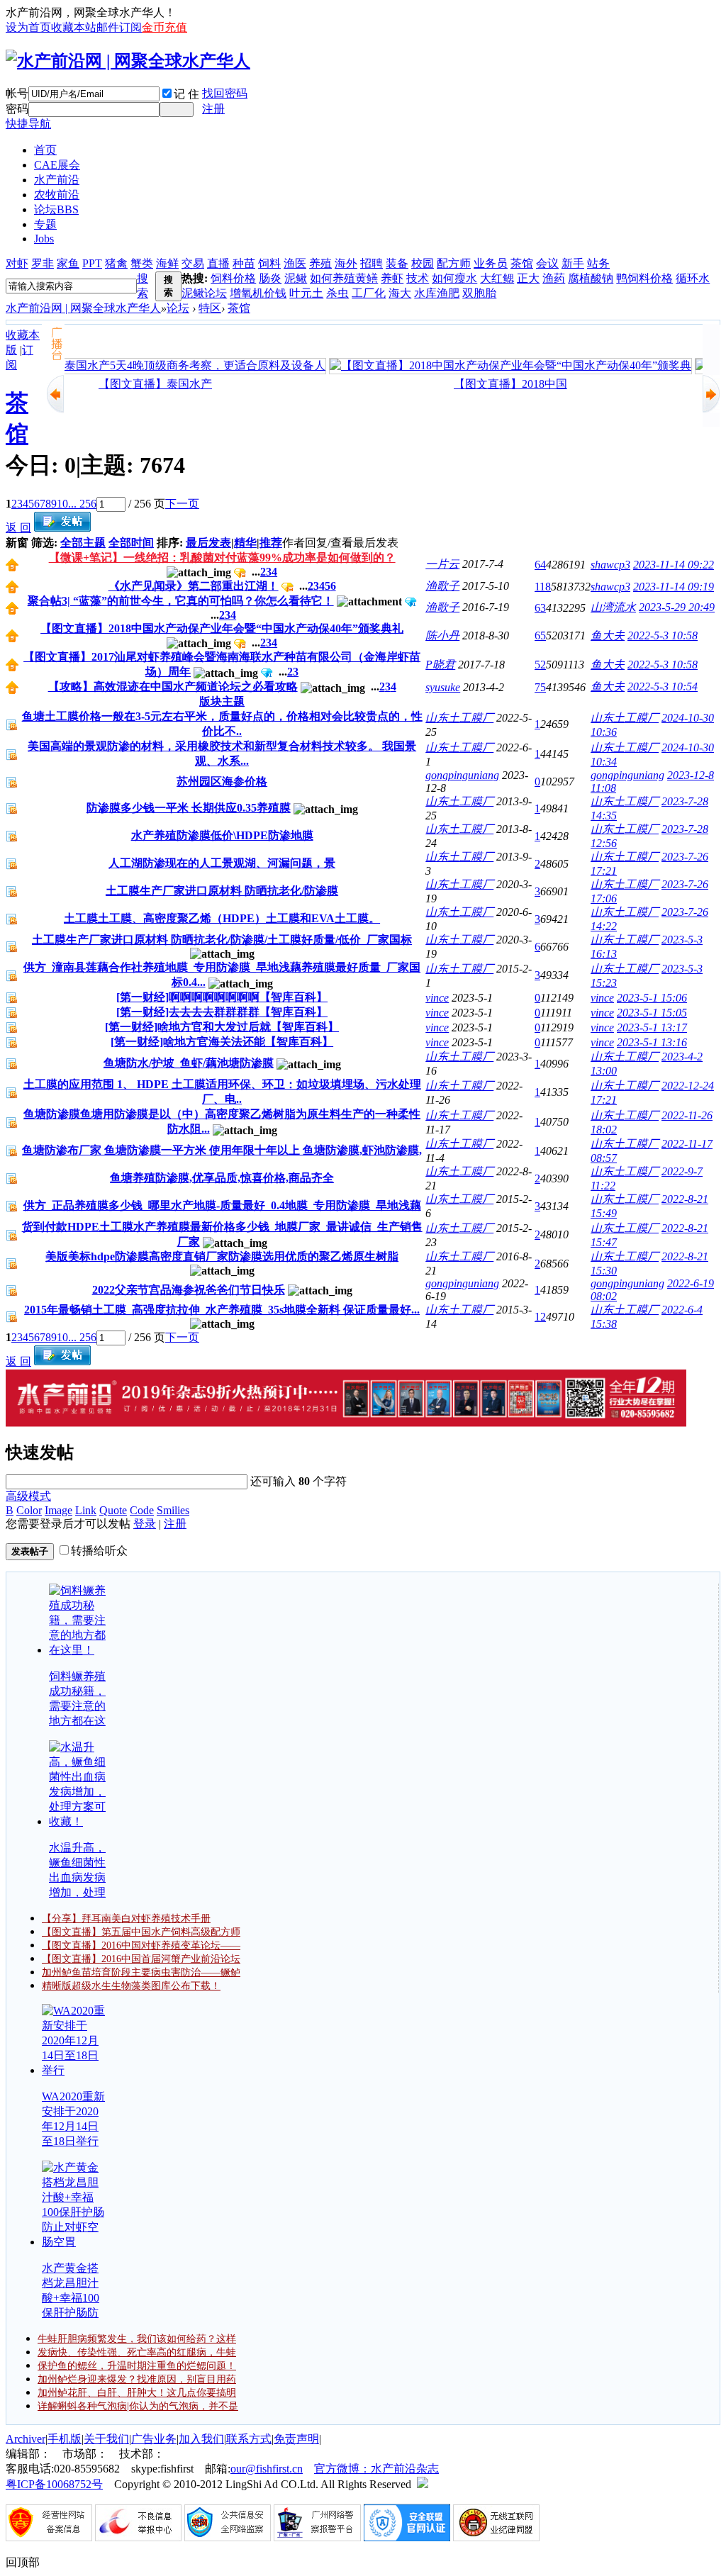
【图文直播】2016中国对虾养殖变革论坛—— (141, 1945)
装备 (397, 263)
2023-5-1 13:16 (652, 1042)
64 (540, 565)
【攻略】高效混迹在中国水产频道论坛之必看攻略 (173, 687)
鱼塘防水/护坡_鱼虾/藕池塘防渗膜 (189, 1063)
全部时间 (131, 543)
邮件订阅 (119, 27)
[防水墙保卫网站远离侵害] (423, 2484)
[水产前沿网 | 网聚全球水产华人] (128, 61)
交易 (193, 263)
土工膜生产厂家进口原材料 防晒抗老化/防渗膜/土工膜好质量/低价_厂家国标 (222, 940)
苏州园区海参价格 (222, 782)
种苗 (244, 263)
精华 (245, 543)
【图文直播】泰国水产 (144, 384)
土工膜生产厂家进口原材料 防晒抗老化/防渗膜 (222, 891)
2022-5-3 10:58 (663, 635)
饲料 (269, 263)
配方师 (454, 263)
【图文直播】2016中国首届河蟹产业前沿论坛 (141, 1959)
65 (540, 635)
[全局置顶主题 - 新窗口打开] (12, 567)
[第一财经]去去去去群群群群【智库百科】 (222, 1012)
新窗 (17, 543)
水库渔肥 (437, 293)
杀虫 (337, 293)
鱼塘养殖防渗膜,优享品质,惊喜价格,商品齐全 (222, 1178)
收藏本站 (74, 27)
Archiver (26, 2439)
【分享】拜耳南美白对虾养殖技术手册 (126, 1919)
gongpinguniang (462, 775)
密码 (17, 109)
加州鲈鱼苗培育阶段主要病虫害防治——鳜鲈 (141, 1972)
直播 (218, 263)
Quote (113, 1510)
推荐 (271, 543)
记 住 (186, 94)
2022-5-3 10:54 (663, 687)
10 (62, 504)
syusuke (443, 687)
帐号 (17, 93)
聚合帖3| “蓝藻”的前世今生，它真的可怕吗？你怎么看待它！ (181, 601)
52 (540, 665)
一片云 (442, 564)
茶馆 (522, 263)
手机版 (65, 2439)
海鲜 (167, 263)
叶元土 (306, 293)
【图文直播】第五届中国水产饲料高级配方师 (141, 1932)
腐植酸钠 (591, 278)
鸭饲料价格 (644, 278)
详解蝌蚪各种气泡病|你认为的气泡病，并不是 (138, 2406)
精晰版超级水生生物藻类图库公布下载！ (131, 1986)
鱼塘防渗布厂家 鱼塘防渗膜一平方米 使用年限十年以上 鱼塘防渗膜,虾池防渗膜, (222, 1150)
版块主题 (222, 701)
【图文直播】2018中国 (499, 384)
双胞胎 (479, 293)
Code (142, 1510)
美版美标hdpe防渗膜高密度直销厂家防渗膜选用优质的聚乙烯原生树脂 (222, 1256)
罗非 (43, 263)
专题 (45, 224)
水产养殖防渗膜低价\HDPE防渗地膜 (222, 835)
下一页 (182, 504)
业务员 (491, 263)
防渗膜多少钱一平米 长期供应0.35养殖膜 (189, 808)
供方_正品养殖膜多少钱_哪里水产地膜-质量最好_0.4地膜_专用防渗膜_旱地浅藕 (222, 1205)
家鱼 (68, 263)
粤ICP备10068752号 (54, 2484)
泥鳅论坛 (204, 293)
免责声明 (296, 2439)
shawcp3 (610, 565)
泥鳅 (296, 278)
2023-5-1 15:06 (652, 998)
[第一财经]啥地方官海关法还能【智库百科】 (222, 1042)
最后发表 (208, 543)
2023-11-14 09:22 (674, 565)
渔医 (295, 263)
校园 (423, 263)
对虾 (17, 263)
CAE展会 (57, 165)
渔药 (554, 278)
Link (86, 1510)
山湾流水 (613, 607)
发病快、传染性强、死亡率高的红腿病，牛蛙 (137, 2352)
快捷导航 (28, 124)
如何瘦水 (454, 278)
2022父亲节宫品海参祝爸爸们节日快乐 (189, 1290)
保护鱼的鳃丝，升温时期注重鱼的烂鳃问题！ (137, 2366)
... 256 (82, 504)
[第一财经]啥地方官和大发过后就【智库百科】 (222, 1027)
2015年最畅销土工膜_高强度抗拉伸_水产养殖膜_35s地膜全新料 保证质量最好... (222, 1310)
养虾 (392, 278)
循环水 (693, 278)
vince (437, 998)
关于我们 (106, 2439)
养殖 (320, 263)
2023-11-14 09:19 (674, 587)
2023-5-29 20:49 (677, 607)
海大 (400, 293)
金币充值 (164, 27)
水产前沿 (57, 180)
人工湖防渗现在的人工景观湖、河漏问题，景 (222, 863)
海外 (346, 263)
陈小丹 (442, 635)
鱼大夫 (608, 635)
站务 (598, 263)
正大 (528, 278)
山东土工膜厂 (459, 718)
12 (540, 1317)
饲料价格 (233, 278)
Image (58, 1510)
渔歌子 (442, 586)
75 (540, 687)
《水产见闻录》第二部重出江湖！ (194, 586)
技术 (418, 278)
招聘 (372, 263)
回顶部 (23, 2562)
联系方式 (249, 2439)
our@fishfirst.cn (267, 2469)
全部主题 (83, 543)
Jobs (44, 239)
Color (29, 1510)
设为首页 (28, 27)
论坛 (56, 209)
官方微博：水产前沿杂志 (376, 2469)
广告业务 (154, 2439)
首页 (45, 150)
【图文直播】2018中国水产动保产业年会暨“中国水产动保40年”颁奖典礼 (222, 628)
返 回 (18, 528)
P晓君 (440, 665)
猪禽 (116, 263)
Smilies (173, 1510)
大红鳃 (497, 278)
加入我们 (201, 2439)
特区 (210, 308)
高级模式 (28, 1496)
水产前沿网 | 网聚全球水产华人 (83, 308)
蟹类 (142, 263)
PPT (92, 263)
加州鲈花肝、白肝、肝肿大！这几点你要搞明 (137, 2393)
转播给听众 (99, 1551)
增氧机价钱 (258, 293)
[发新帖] (62, 528)
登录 (145, 1524)
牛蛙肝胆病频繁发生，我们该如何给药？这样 (137, 2339)
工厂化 (369, 293)
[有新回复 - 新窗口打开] (12, 727)
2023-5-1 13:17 (652, 1027)
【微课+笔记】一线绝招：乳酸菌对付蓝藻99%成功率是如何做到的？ (222, 558)
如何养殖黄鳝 (344, 278)
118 (543, 587)
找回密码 (225, 93)
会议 (547, 263)
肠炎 (270, 278)
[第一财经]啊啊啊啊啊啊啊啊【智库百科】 (222, 997)
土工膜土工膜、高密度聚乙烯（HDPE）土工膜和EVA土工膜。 (222, 918)
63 (540, 608)
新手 (573, 263)
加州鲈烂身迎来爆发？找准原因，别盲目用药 (137, 2379)
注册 (213, 109)
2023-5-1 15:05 (652, 1013)
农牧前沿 (57, 195)
